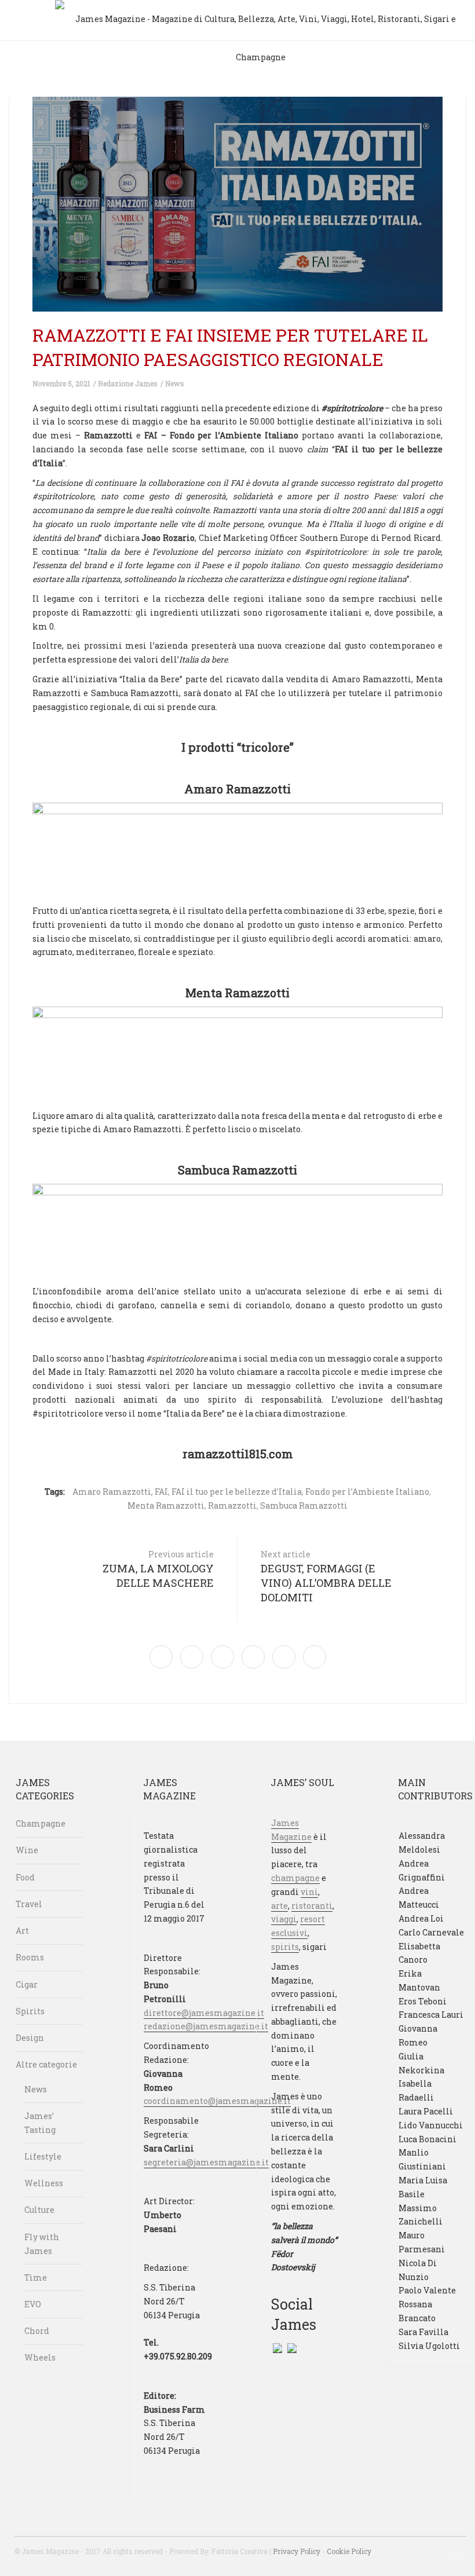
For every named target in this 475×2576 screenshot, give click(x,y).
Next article (326, 1576)
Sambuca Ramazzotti (304, 1505)
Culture (39, 2210)
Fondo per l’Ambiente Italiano (367, 1492)
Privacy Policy (297, 2551)
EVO (33, 2304)
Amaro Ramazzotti (112, 1492)
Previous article (158, 1569)
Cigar (27, 1984)
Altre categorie (46, 2064)
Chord (37, 2331)
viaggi (284, 1919)
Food (25, 1877)
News (175, 383)
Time (36, 2277)
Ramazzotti (232, 1505)
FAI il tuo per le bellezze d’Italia (237, 1492)
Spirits (30, 2011)
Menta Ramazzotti (166, 1505)
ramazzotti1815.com (238, 1454)
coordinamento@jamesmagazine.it (217, 2101)
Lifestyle (43, 2156)
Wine (27, 1850)
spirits (285, 1947)
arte (279, 1906)
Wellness (44, 2183)
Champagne (41, 1823)
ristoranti (312, 1906)
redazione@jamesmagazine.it (206, 2026)
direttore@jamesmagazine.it (204, 2013)
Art (22, 1931)
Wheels (40, 2357)
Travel (29, 1904)
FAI (161, 1492)
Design (30, 2038)
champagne (295, 1878)
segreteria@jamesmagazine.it (206, 2162)
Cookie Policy (349, 2551)
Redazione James (128, 383)
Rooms (30, 1957)
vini (309, 1892)
